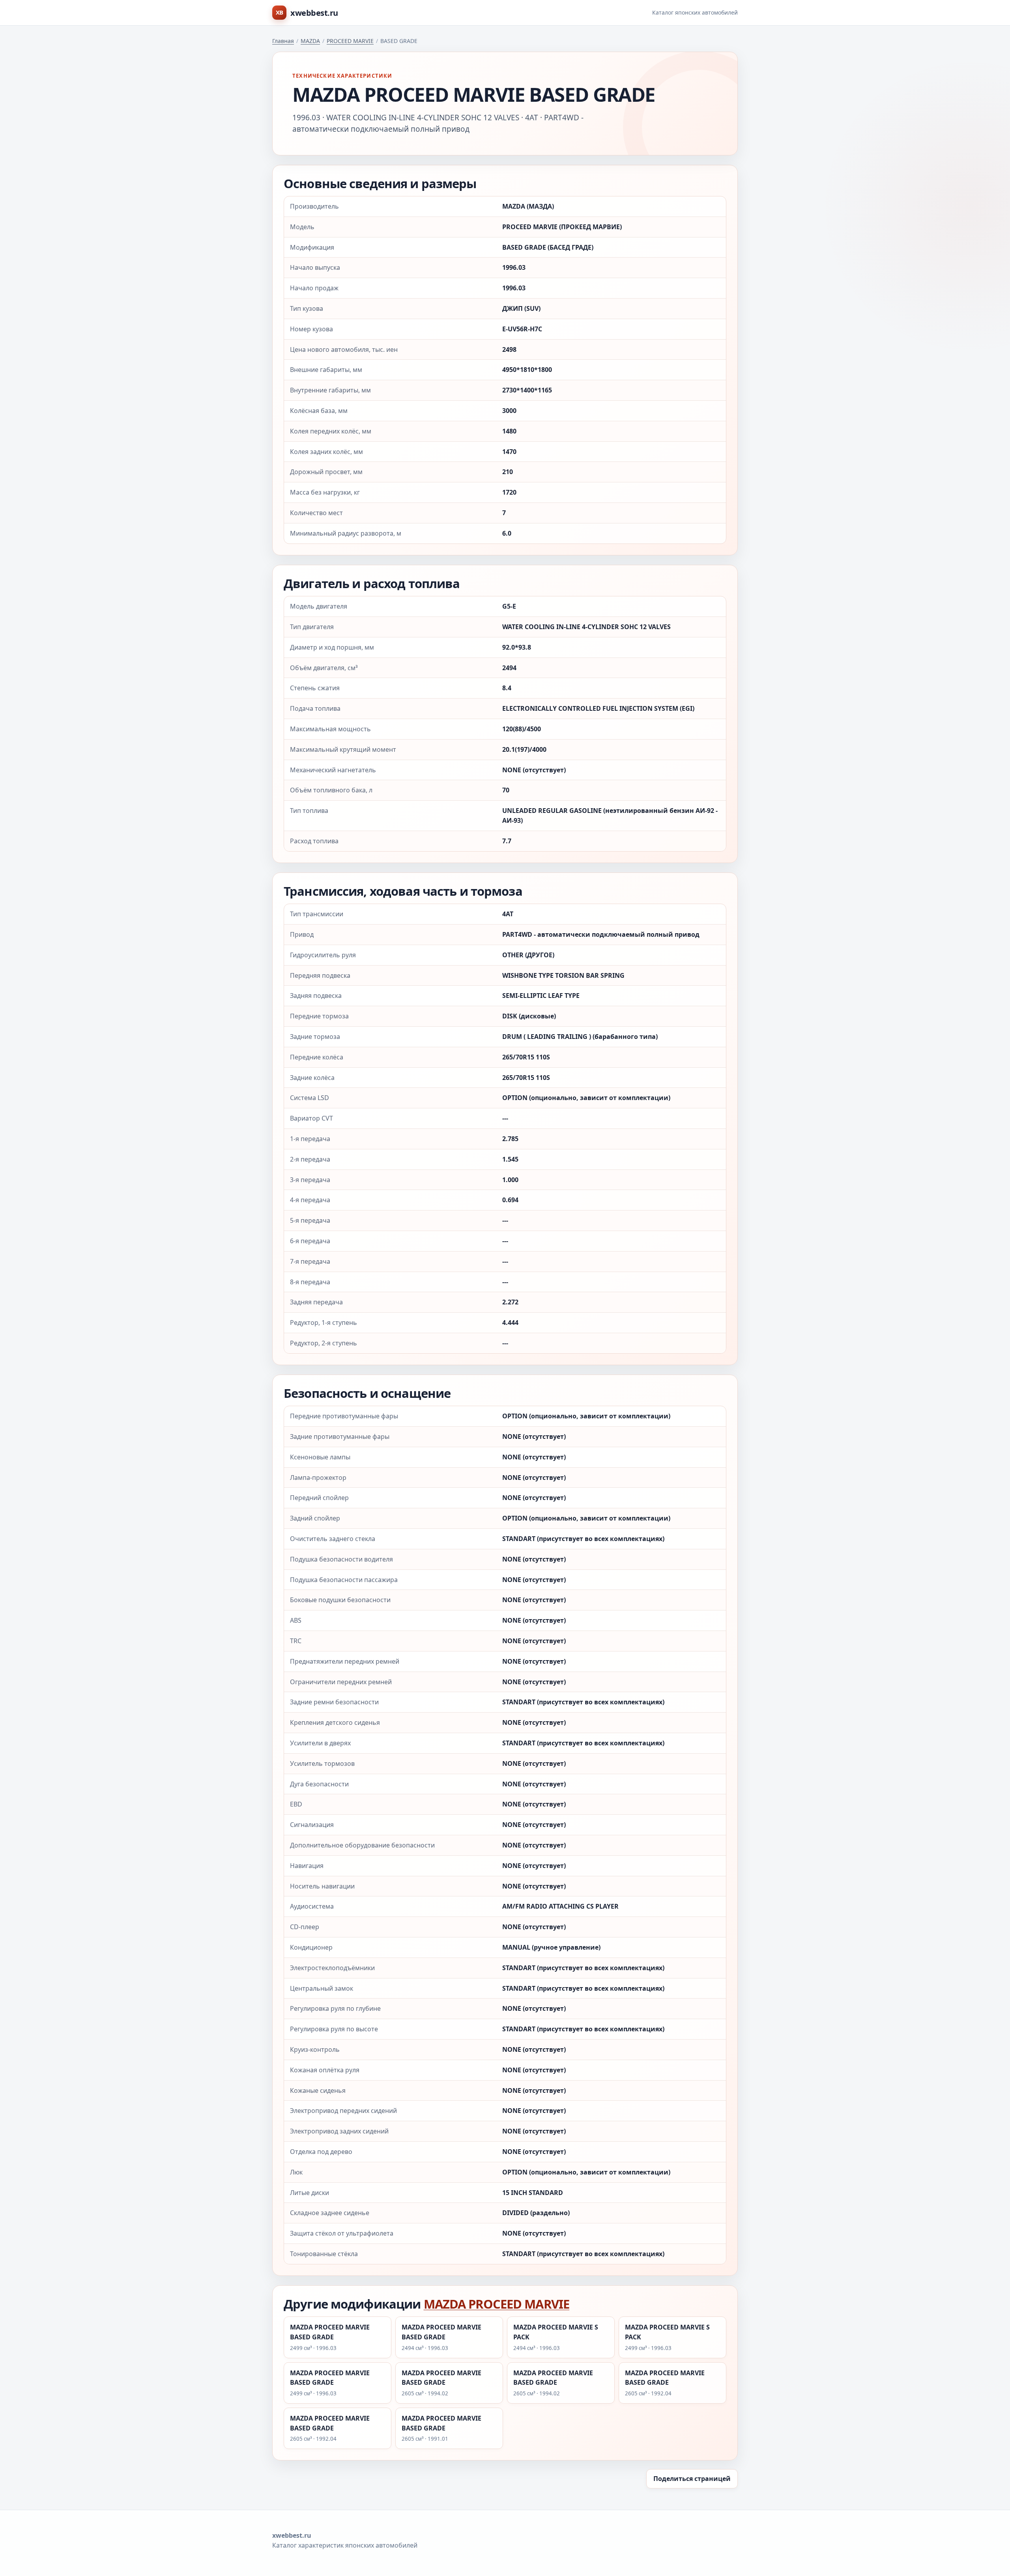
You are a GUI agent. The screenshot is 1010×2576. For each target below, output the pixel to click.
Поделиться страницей (692, 2479)
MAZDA (310, 41)
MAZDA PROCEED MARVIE (497, 2304)
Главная (283, 41)
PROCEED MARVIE (350, 41)
